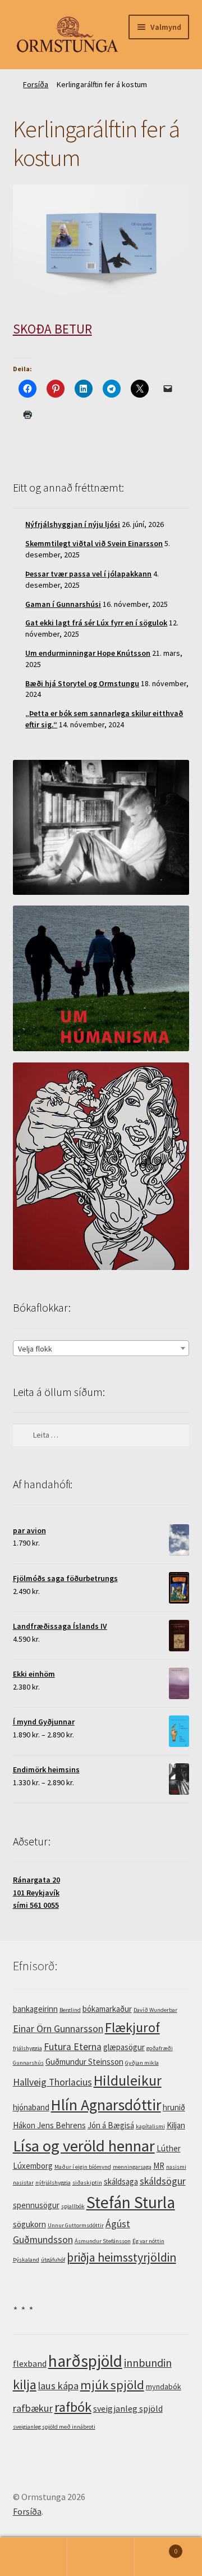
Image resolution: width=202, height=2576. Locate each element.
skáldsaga (121, 2181)
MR (159, 2166)
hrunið (174, 2107)
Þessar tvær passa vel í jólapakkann (88, 574)
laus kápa (58, 2386)
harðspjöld (85, 2361)
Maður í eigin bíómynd (83, 2167)
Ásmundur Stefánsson (103, 2241)
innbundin (148, 2363)
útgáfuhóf (53, 2260)
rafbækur (33, 2408)
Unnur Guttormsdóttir (76, 2225)
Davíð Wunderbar (155, 2010)
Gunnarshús (28, 2063)
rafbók (73, 2407)
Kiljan (176, 2125)
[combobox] (101, 1348)
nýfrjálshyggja (53, 2183)
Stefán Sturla (131, 2202)
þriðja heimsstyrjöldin (121, 2257)
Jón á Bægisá (111, 2125)
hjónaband (31, 2107)
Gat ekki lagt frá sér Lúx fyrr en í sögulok (96, 623)
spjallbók (73, 2206)
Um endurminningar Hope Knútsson (88, 653)
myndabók (164, 2386)
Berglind (70, 2010)
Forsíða (36, 84)
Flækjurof (132, 2027)
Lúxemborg (33, 2166)
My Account (34, 2557)
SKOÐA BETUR (52, 329)
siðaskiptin (87, 2183)
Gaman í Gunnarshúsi (63, 604)
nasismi (176, 2167)
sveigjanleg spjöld (128, 2408)
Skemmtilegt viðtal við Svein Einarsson (94, 543)
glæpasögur (124, 2047)
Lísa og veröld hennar (84, 2146)
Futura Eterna (73, 2047)
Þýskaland (26, 2260)
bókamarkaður (107, 2009)
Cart (156, 2547)
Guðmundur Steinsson (84, 2062)
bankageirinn (35, 2009)
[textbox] (101, 1349)
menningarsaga (132, 2167)
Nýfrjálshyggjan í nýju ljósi (73, 524)
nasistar (23, 2183)
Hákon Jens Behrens (49, 2125)
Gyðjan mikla (142, 2063)
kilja (25, 2384)
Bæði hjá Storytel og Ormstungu (82, 683)
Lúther (169, 2148)
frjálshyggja (27, 2048)
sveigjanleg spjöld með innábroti (54, 2427)
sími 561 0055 (36, 1905)
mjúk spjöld (112, 2385)
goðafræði (160, 2048)
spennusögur (36, 2205)
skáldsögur (163, 2181)
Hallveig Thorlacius (52, 2082)
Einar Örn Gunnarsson (58, 2029)
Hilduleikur (128, 2080)
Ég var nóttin (148, 2241)
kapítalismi (150, 2126)
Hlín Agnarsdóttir (106, 2105)
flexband (30, 2363)
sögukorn (29, 2224)
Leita (101, 2557)
